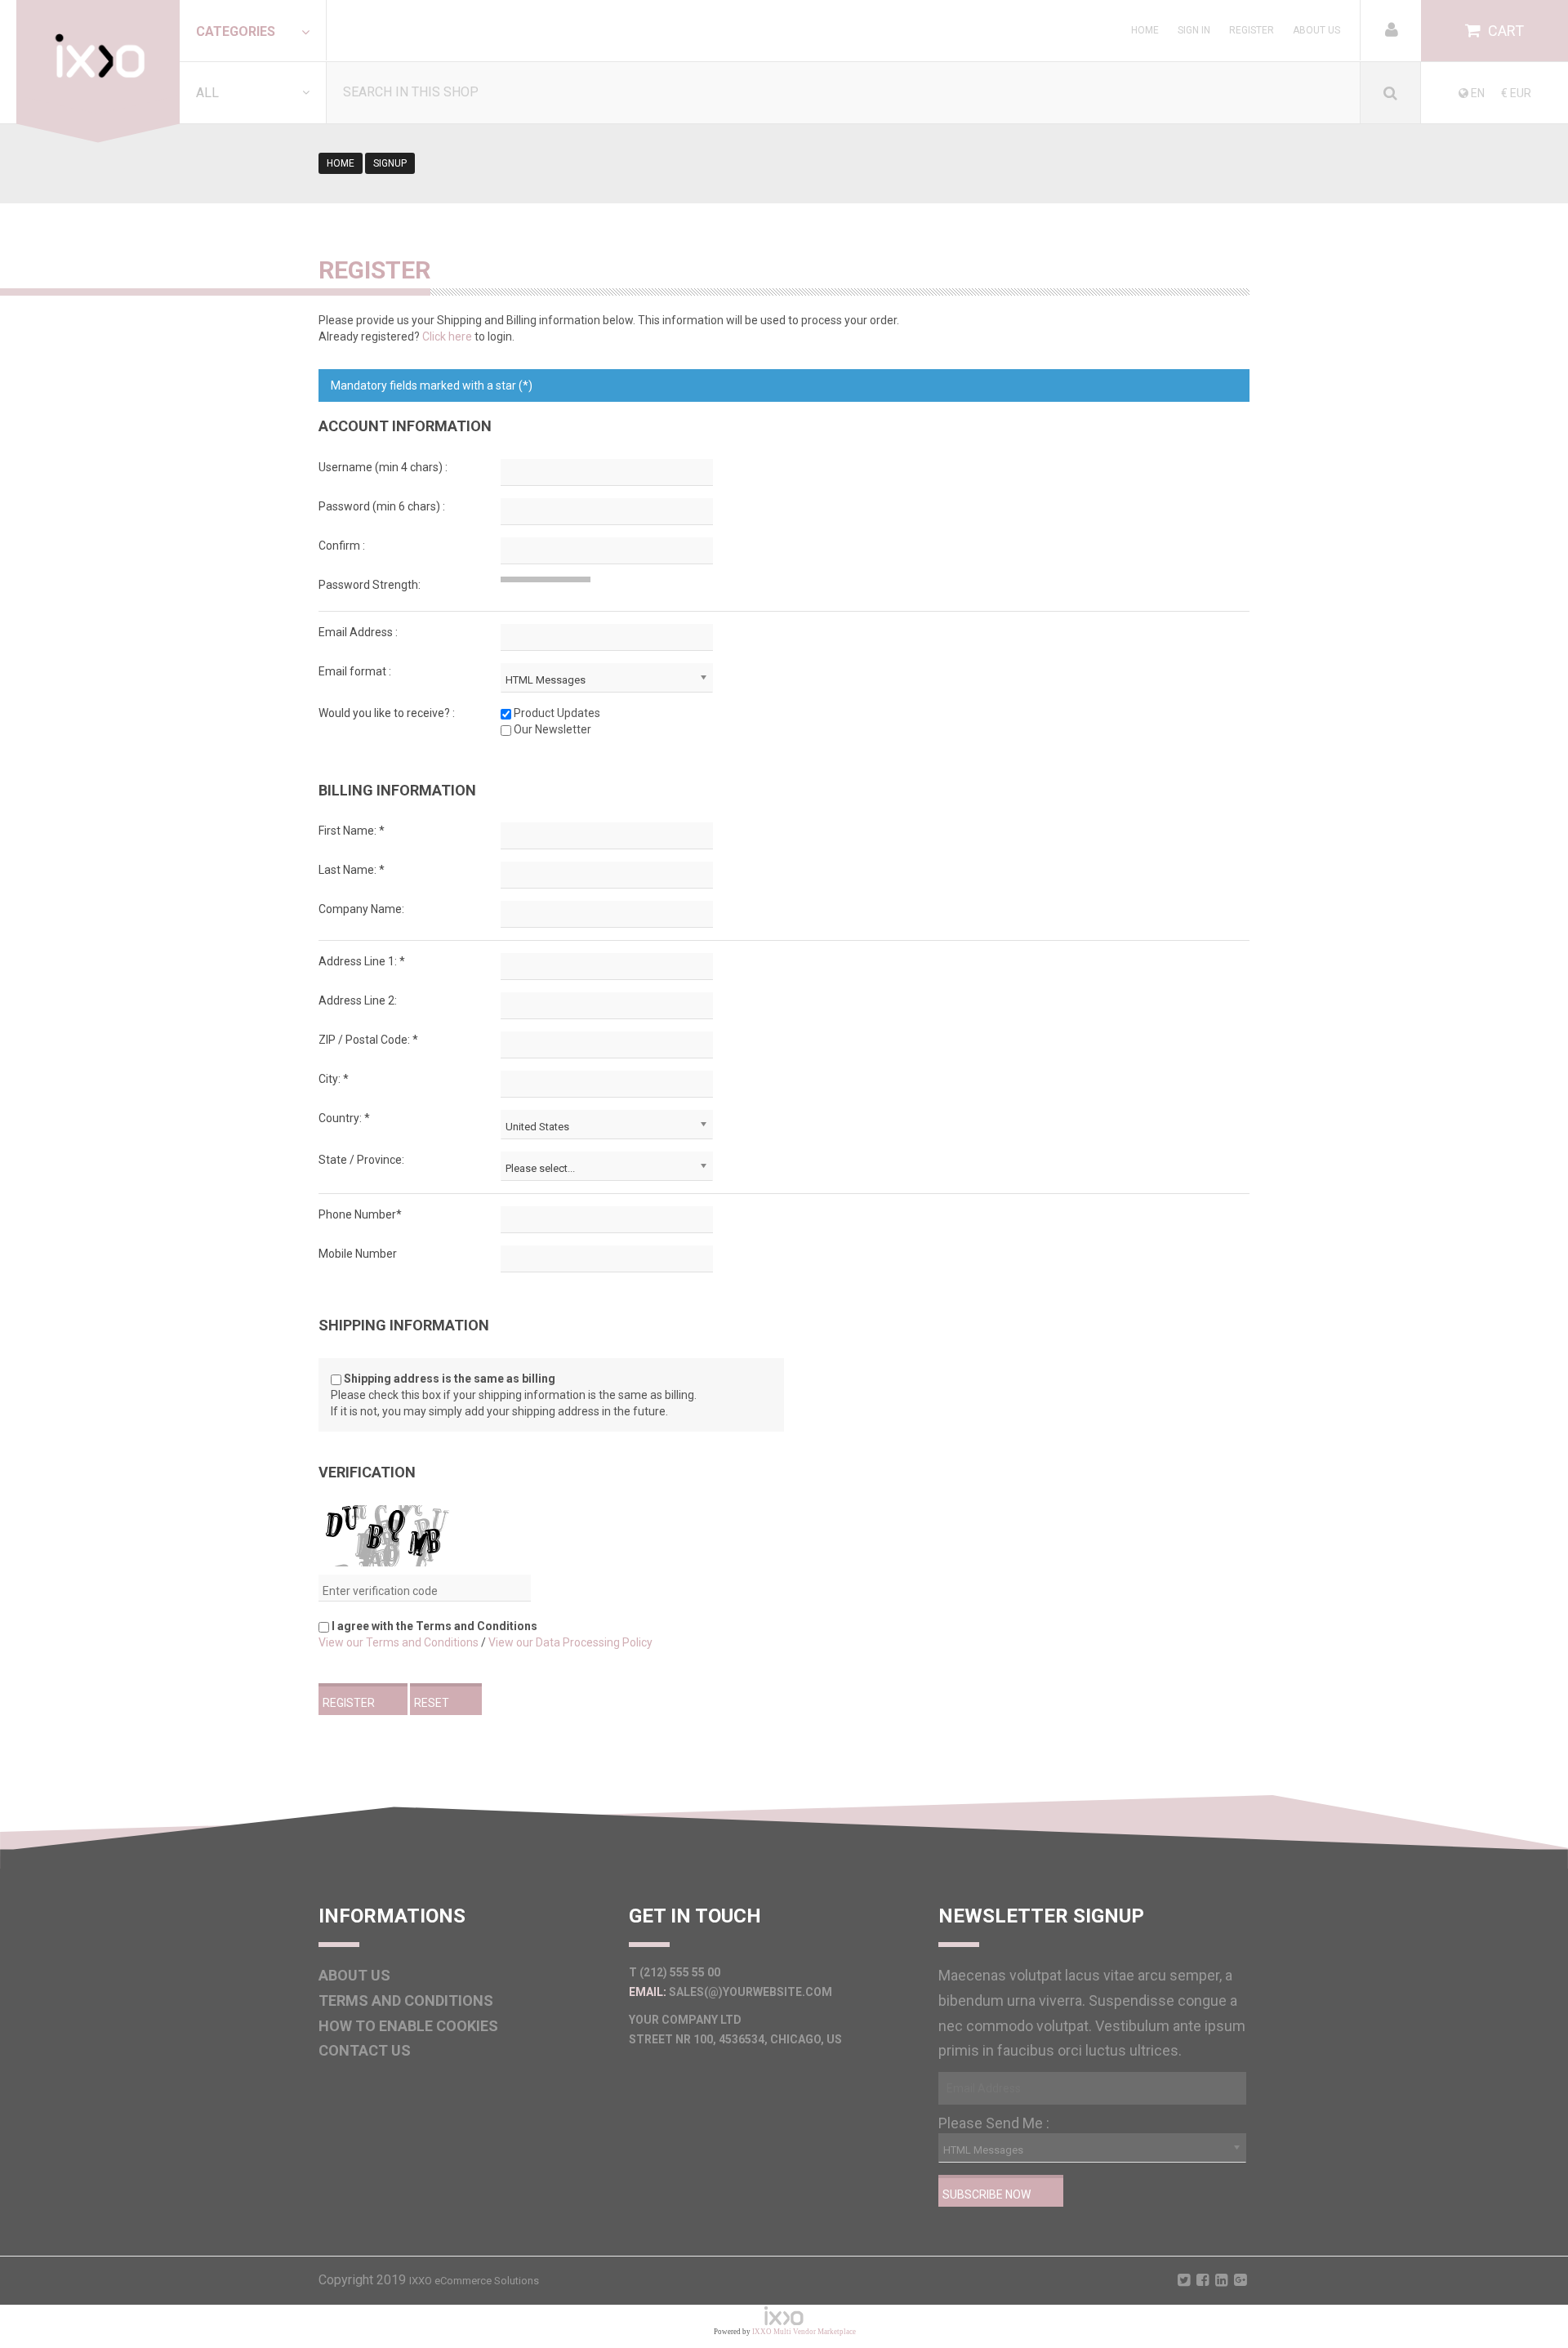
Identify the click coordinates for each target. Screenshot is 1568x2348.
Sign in (1194, 30)
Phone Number (360, 1214)
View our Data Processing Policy (570, 1642)
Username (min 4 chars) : (383, 467)
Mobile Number (358, 1254)
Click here (447, 336)
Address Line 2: (358, 1000)
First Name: (352, 831)
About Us (1316, 30)
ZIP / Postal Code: (368, 1040)
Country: (344, 1118)
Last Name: (352, 870)
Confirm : (342, 546)
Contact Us (365, 2050)
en (1477, 93)
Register (1252, 30)
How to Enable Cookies (408, 2026)
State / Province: (361, 1160)
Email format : (355, 671)
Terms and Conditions (406, 2000)
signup (390, 163)
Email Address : (358, 632)
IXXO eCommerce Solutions (474, 2281)
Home (1145, 30)
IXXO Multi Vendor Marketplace (804, 2332)
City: (334, 1079)
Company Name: (361, 909)
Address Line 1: (362, 961)
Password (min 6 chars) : (382, 506)
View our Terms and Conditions (399, 1642)
